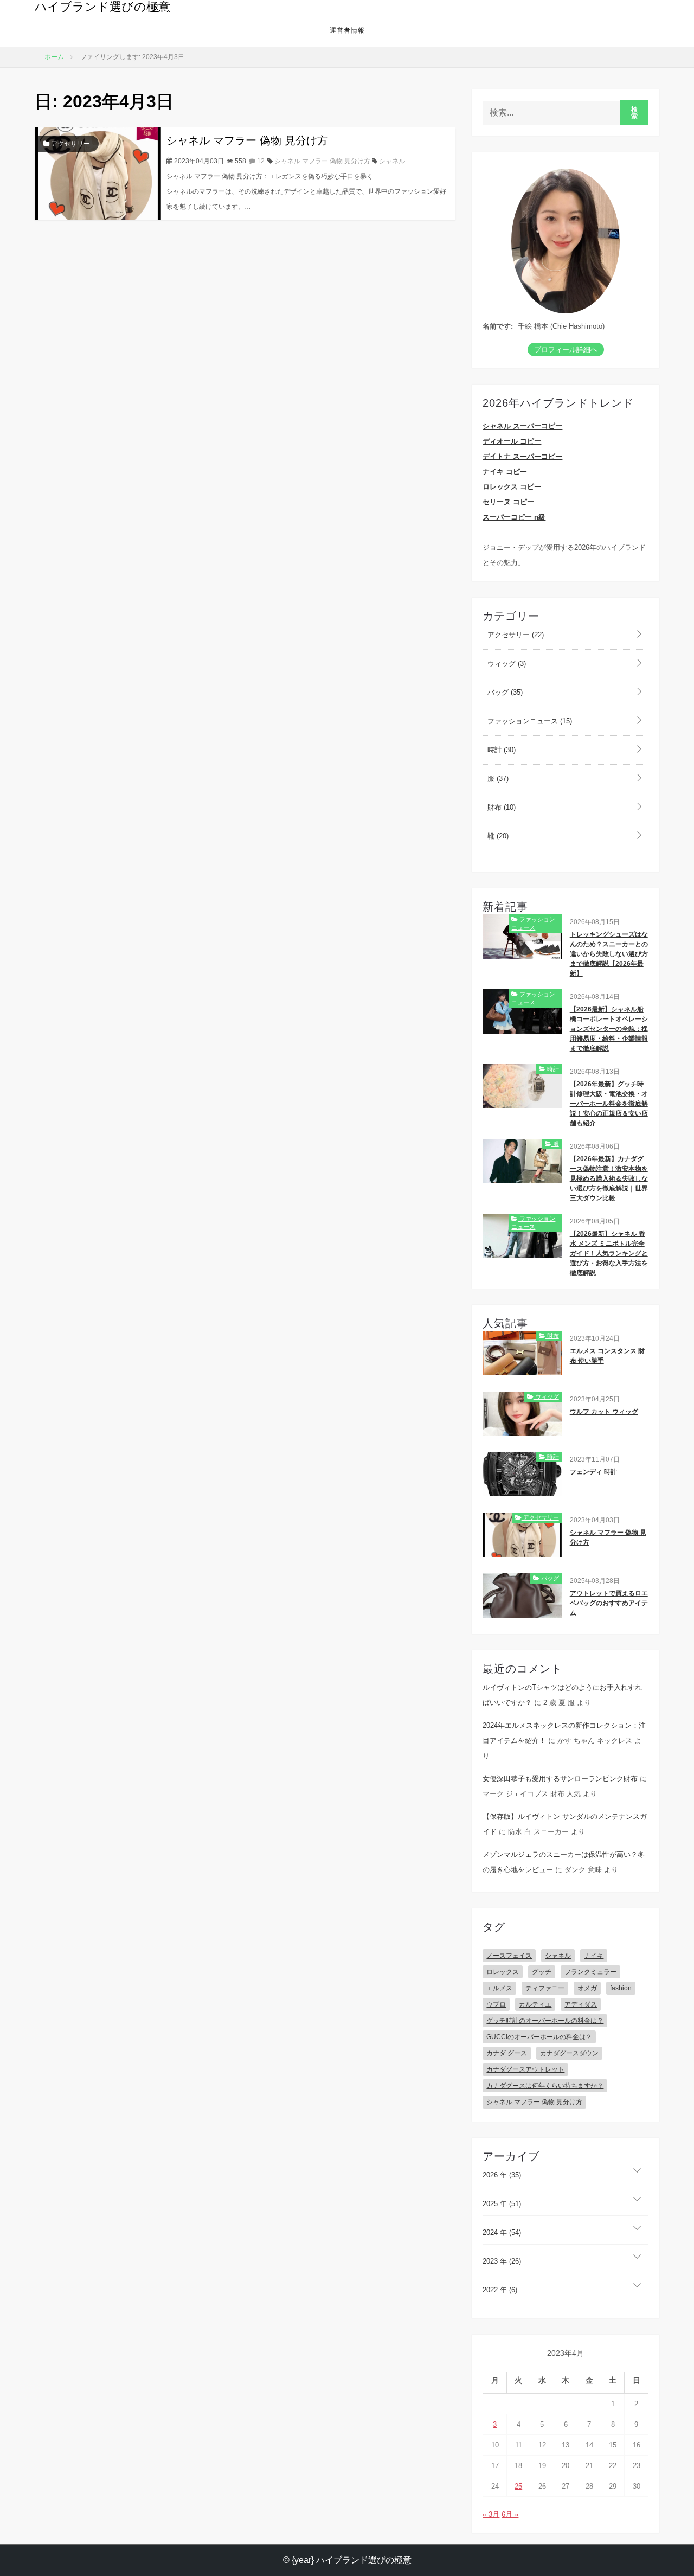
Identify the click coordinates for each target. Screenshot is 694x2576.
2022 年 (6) (500, 2290)
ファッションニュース (529, 721)
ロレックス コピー (512, 487)
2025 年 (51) (502, 2204)
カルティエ (535, 2004)
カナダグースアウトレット (525, 2069)
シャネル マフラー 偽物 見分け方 (247, 140)
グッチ (542, 1972)
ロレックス (503, 1972)
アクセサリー (70, 144)
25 (518, 2486)
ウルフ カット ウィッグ (604, 1412)
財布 (500, 807)
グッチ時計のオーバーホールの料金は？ (545, 2021)
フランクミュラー (590, 1972)
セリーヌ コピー (508, 502)
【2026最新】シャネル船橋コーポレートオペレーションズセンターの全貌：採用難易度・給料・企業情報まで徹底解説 (609, 1029)
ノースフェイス (509, 1956)
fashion (621, 1988)
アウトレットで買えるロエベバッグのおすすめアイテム (609, 1603)
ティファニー (545, 1988)
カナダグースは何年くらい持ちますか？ (545, 2086)
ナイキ (594, 1956)
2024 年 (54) (502, 2232)
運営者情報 (347, 30)
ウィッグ (506, 664)
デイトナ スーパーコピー (522, 456)
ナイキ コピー (505, 472)
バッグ (504, 692)
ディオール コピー (512, 441)
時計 (500, 750)
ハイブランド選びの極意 (102, 7)
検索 (635, 113)
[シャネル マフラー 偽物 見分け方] (98, 173)
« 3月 (491, 2514)
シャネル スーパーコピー (522, 426)
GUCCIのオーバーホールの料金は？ (539, 2037)
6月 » (510, 2514)
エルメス (499, 1988)
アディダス (581, 2004)
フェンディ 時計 (593, 1472)
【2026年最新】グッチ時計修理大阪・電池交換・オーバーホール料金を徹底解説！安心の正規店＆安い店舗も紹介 (609, 1104)
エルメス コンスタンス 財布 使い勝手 (607, 1356)
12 (260, 161)
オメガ (587, 1988)
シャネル (392, 161)
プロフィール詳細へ (566, 350)
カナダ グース (507, 2053)
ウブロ (496, 2004)
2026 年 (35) (502, 2175)
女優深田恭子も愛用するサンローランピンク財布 (560, 1779)
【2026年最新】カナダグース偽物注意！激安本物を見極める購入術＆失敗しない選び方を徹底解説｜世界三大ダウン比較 (609, 1178)
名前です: (498, 326)
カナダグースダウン (569, 2053)
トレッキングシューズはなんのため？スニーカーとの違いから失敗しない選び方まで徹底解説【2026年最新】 (609, 954)
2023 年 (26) (502, 2261)
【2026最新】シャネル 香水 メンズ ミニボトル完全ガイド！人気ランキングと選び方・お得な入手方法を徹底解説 (609, 1253)
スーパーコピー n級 (514, 517)
